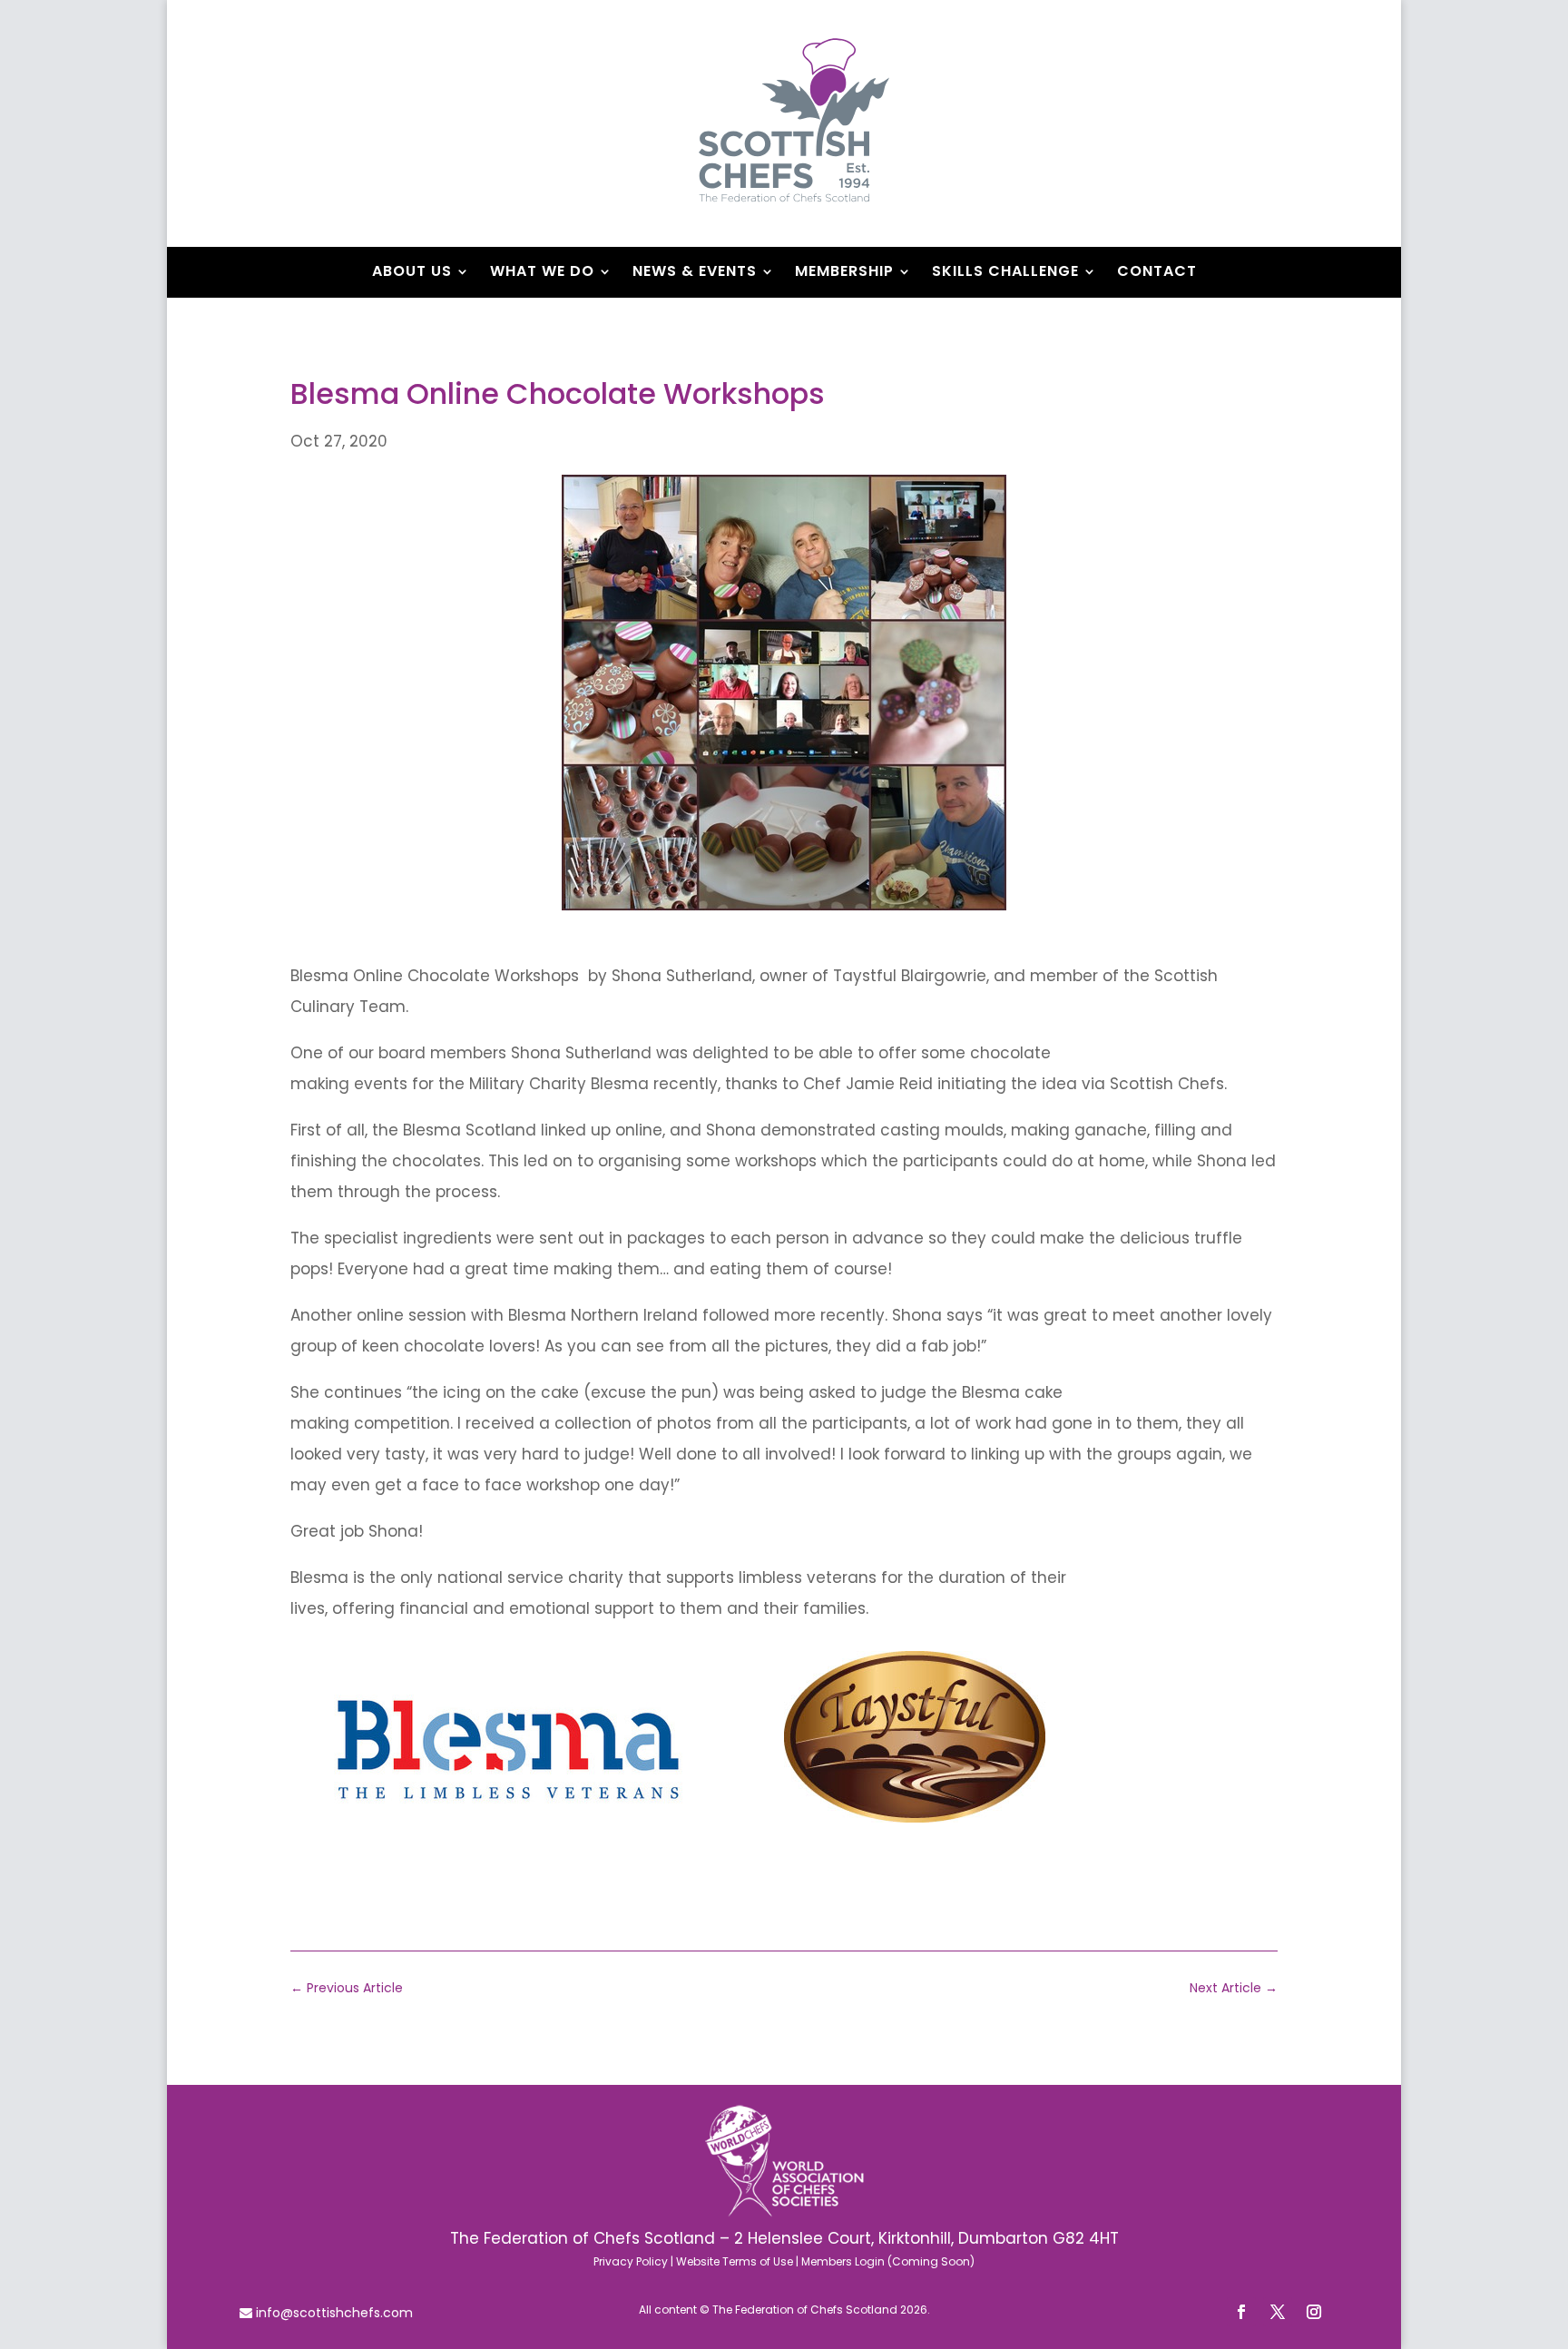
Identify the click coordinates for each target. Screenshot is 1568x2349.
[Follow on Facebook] (1241, 2312)
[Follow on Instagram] (1314, 2312)
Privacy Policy (631, 2261)
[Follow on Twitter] (1278, 2312)
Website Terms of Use (735, 2261)
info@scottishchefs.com (333, 2313)
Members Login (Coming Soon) (888, 2261)
